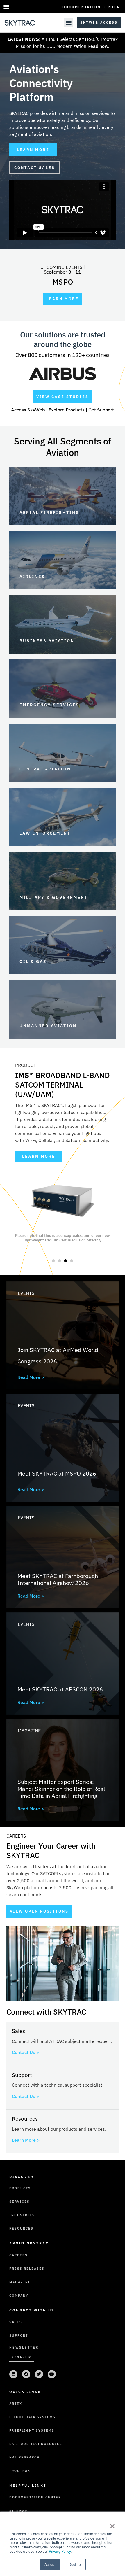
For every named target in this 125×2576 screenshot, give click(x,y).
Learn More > (26, 2140)
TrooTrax (20, 2471)
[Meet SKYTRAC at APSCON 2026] (63, 1663)
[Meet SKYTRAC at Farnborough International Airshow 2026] (63, 1557)
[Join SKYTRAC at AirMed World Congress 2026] (63, 1335)
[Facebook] (26, 2374)
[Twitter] (39, 2374)
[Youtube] (52, 2374)
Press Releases (27, 2269)
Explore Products (67, 410)
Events (26, 1293)
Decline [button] (75, 2564)
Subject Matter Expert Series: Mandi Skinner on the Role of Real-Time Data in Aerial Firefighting (62, 1789)
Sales (16, 2322)
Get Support (101, 410)
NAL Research (25, 2457)
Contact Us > (26, 2052)
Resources (21, 2228)
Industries (22, 2215)
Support (19, 2335)
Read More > (31, 1377)
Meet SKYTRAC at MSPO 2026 (57, 1473)
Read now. (99, 46)
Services (19, 2202)
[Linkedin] (13, 2374)
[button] (6, 6)
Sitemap (18, 2511)
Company (19, 2295)
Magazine (29, 1731)
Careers (18, 2255)
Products (20, 2188)
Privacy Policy (60, 2551)
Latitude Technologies (36, 2444)
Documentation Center (91, 7)
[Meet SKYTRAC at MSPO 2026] (63, 1448)
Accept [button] (50, 2564)
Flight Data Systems (32, 2417)
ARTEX (16, 2404)
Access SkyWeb (28, 410)
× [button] (112, 2524)
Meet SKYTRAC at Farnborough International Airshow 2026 (58, 1579)
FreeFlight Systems (32, 2430)
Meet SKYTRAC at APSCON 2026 (60, 1689)
